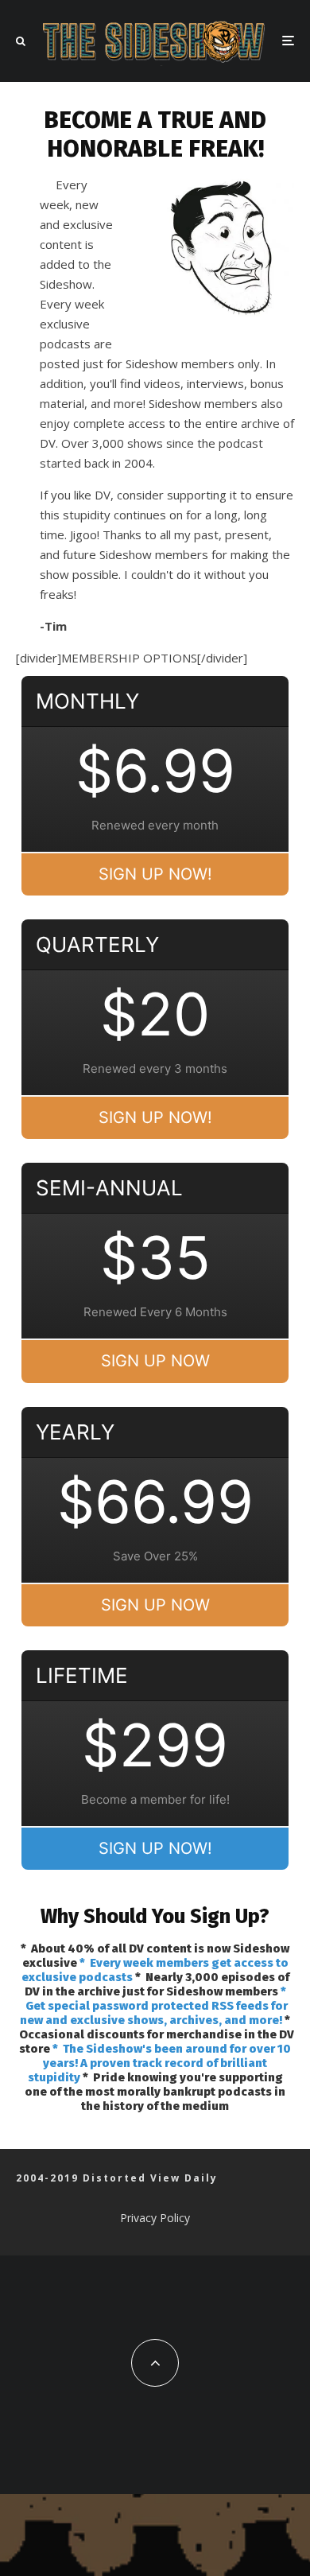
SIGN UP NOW (155, 1361)
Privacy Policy (155, 2218)
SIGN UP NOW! (155, 874)
